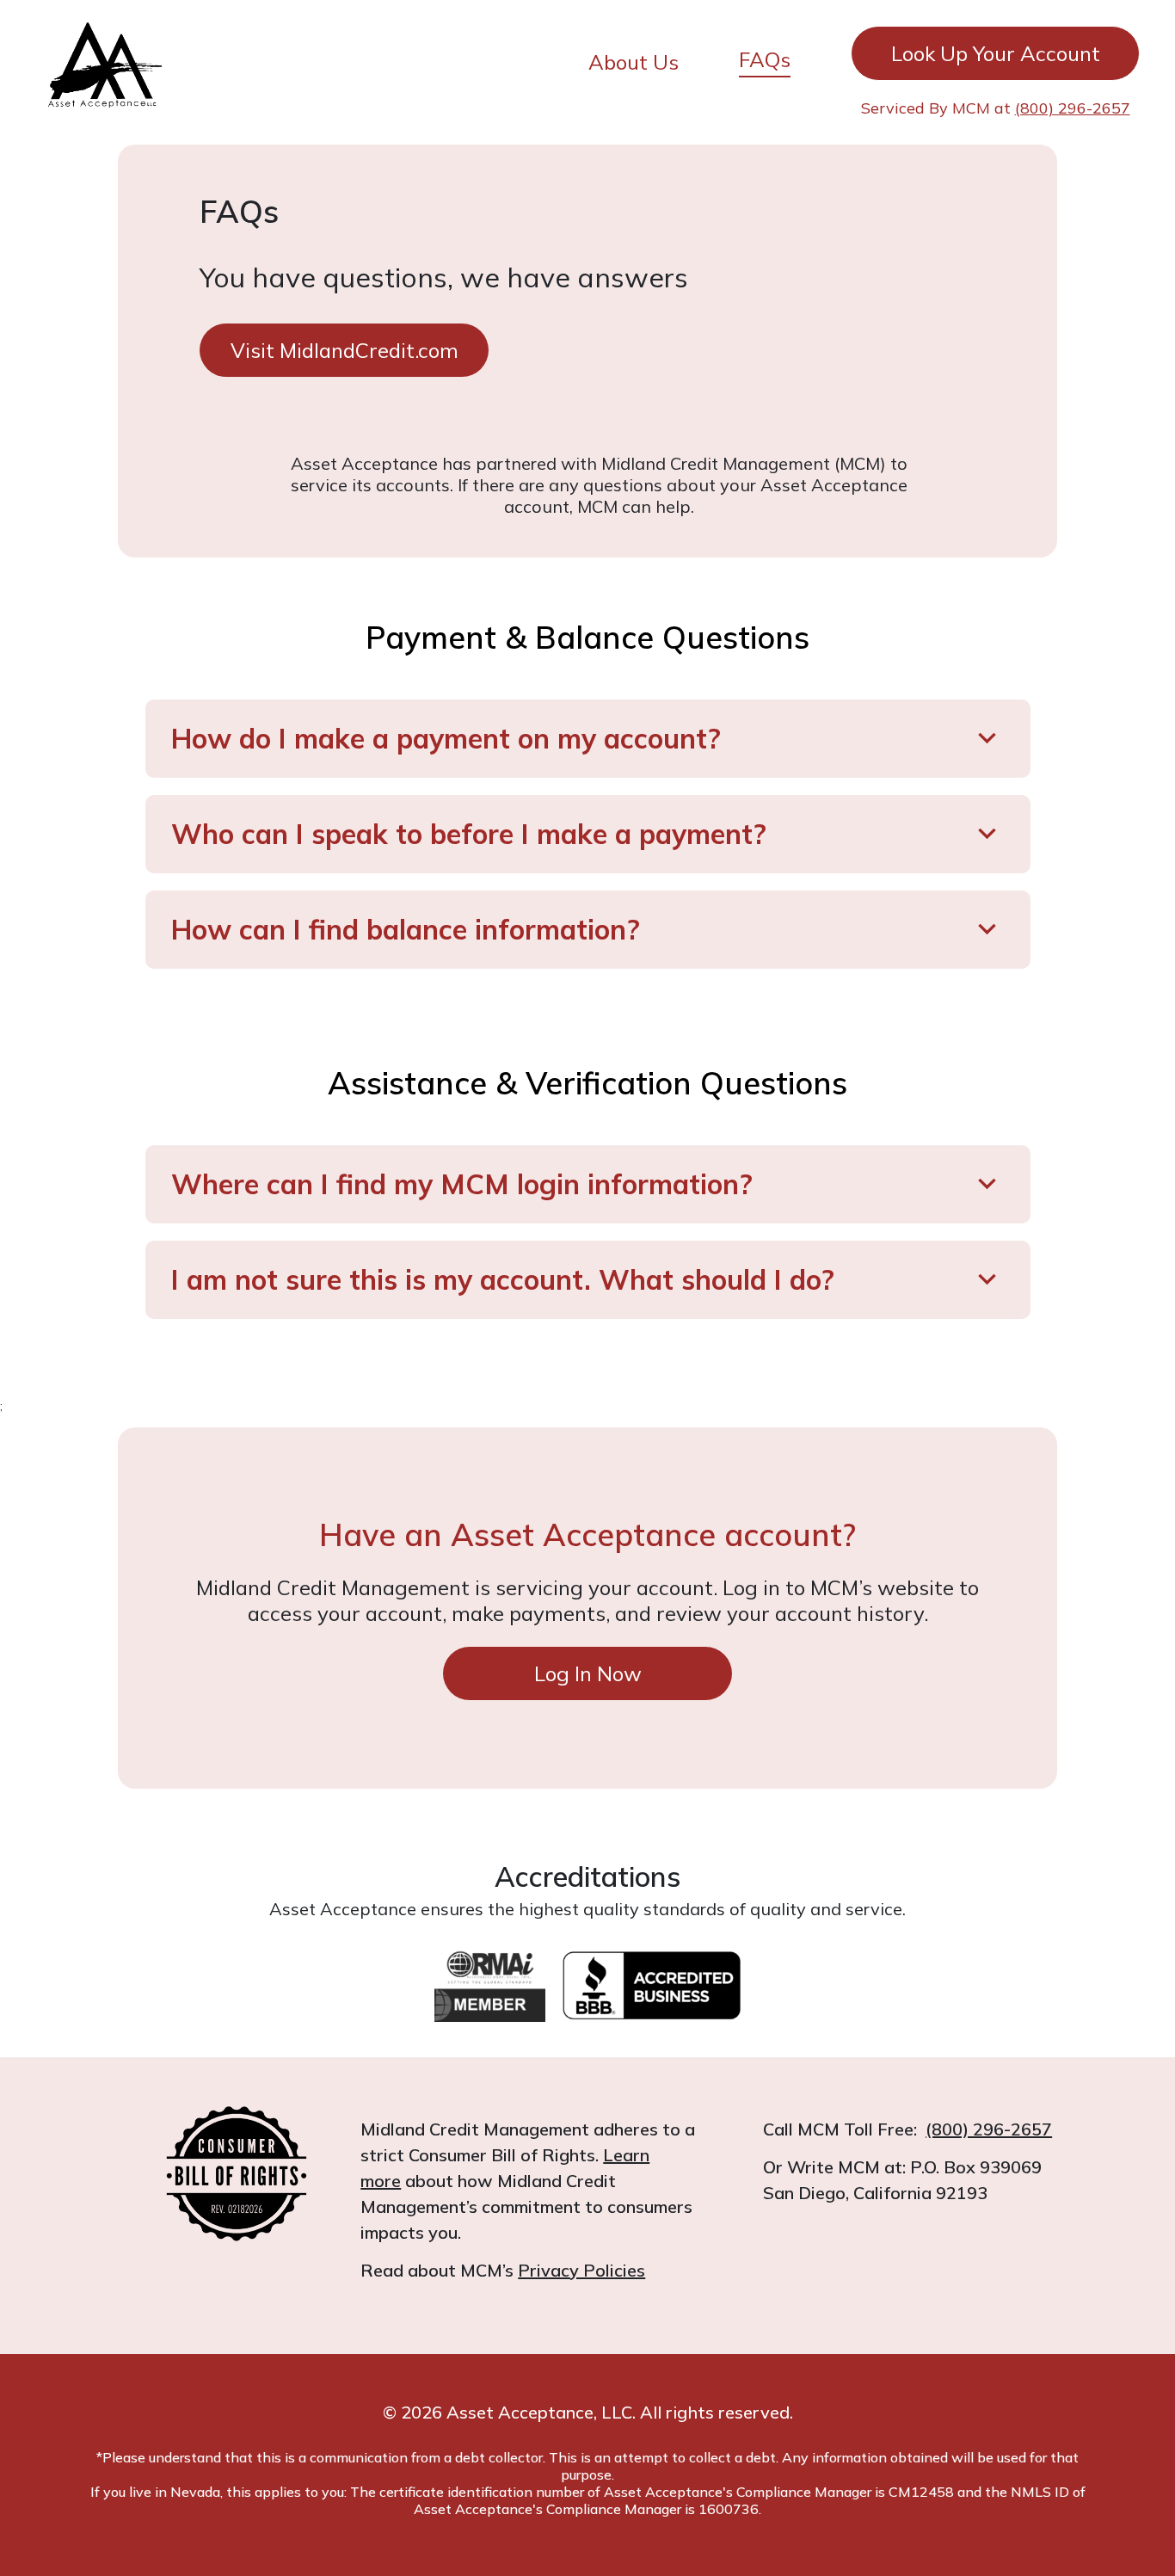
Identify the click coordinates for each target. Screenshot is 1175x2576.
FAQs (765, 59)
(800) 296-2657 (1073, 108)
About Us (634, 62)
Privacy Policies (581, 2270)
